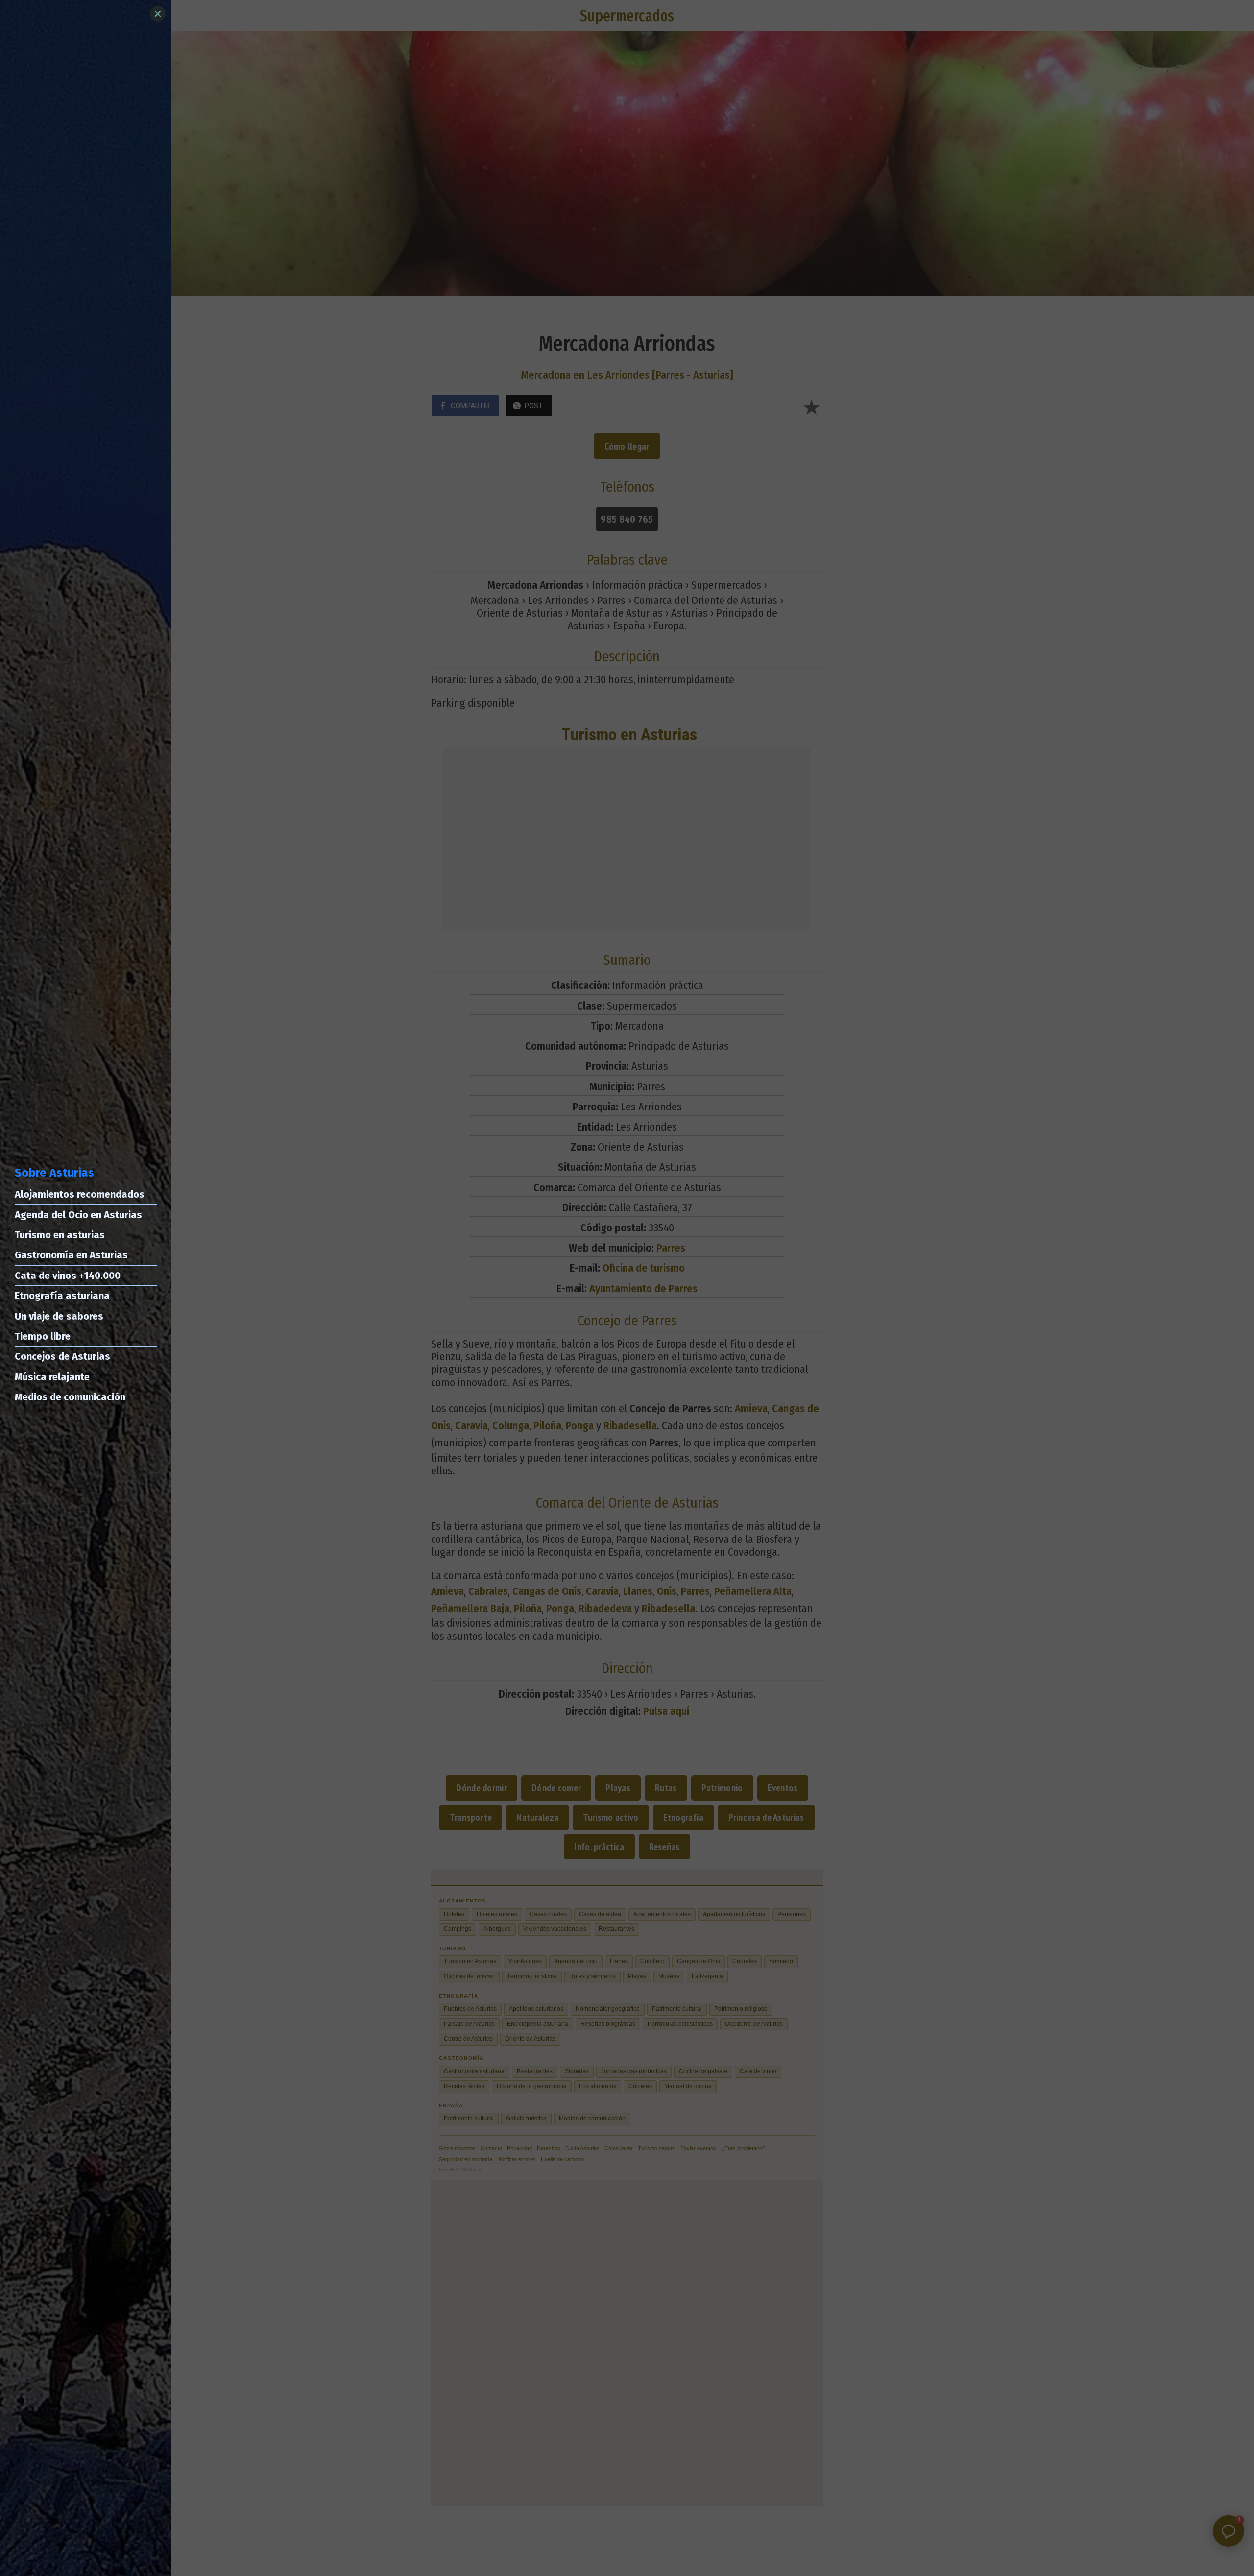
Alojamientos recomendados (80, 1194)
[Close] (158, 14)
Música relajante (52, 1377)
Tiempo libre (43, 1336)
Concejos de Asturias (62, 1356)
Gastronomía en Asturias (71, 1255)
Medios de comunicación (70, 1397)
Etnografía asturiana (62, 1296)
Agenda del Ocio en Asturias (78, 1215)
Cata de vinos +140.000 (68, 1276)
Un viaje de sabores (59, 1316)
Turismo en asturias (60, 1235)
